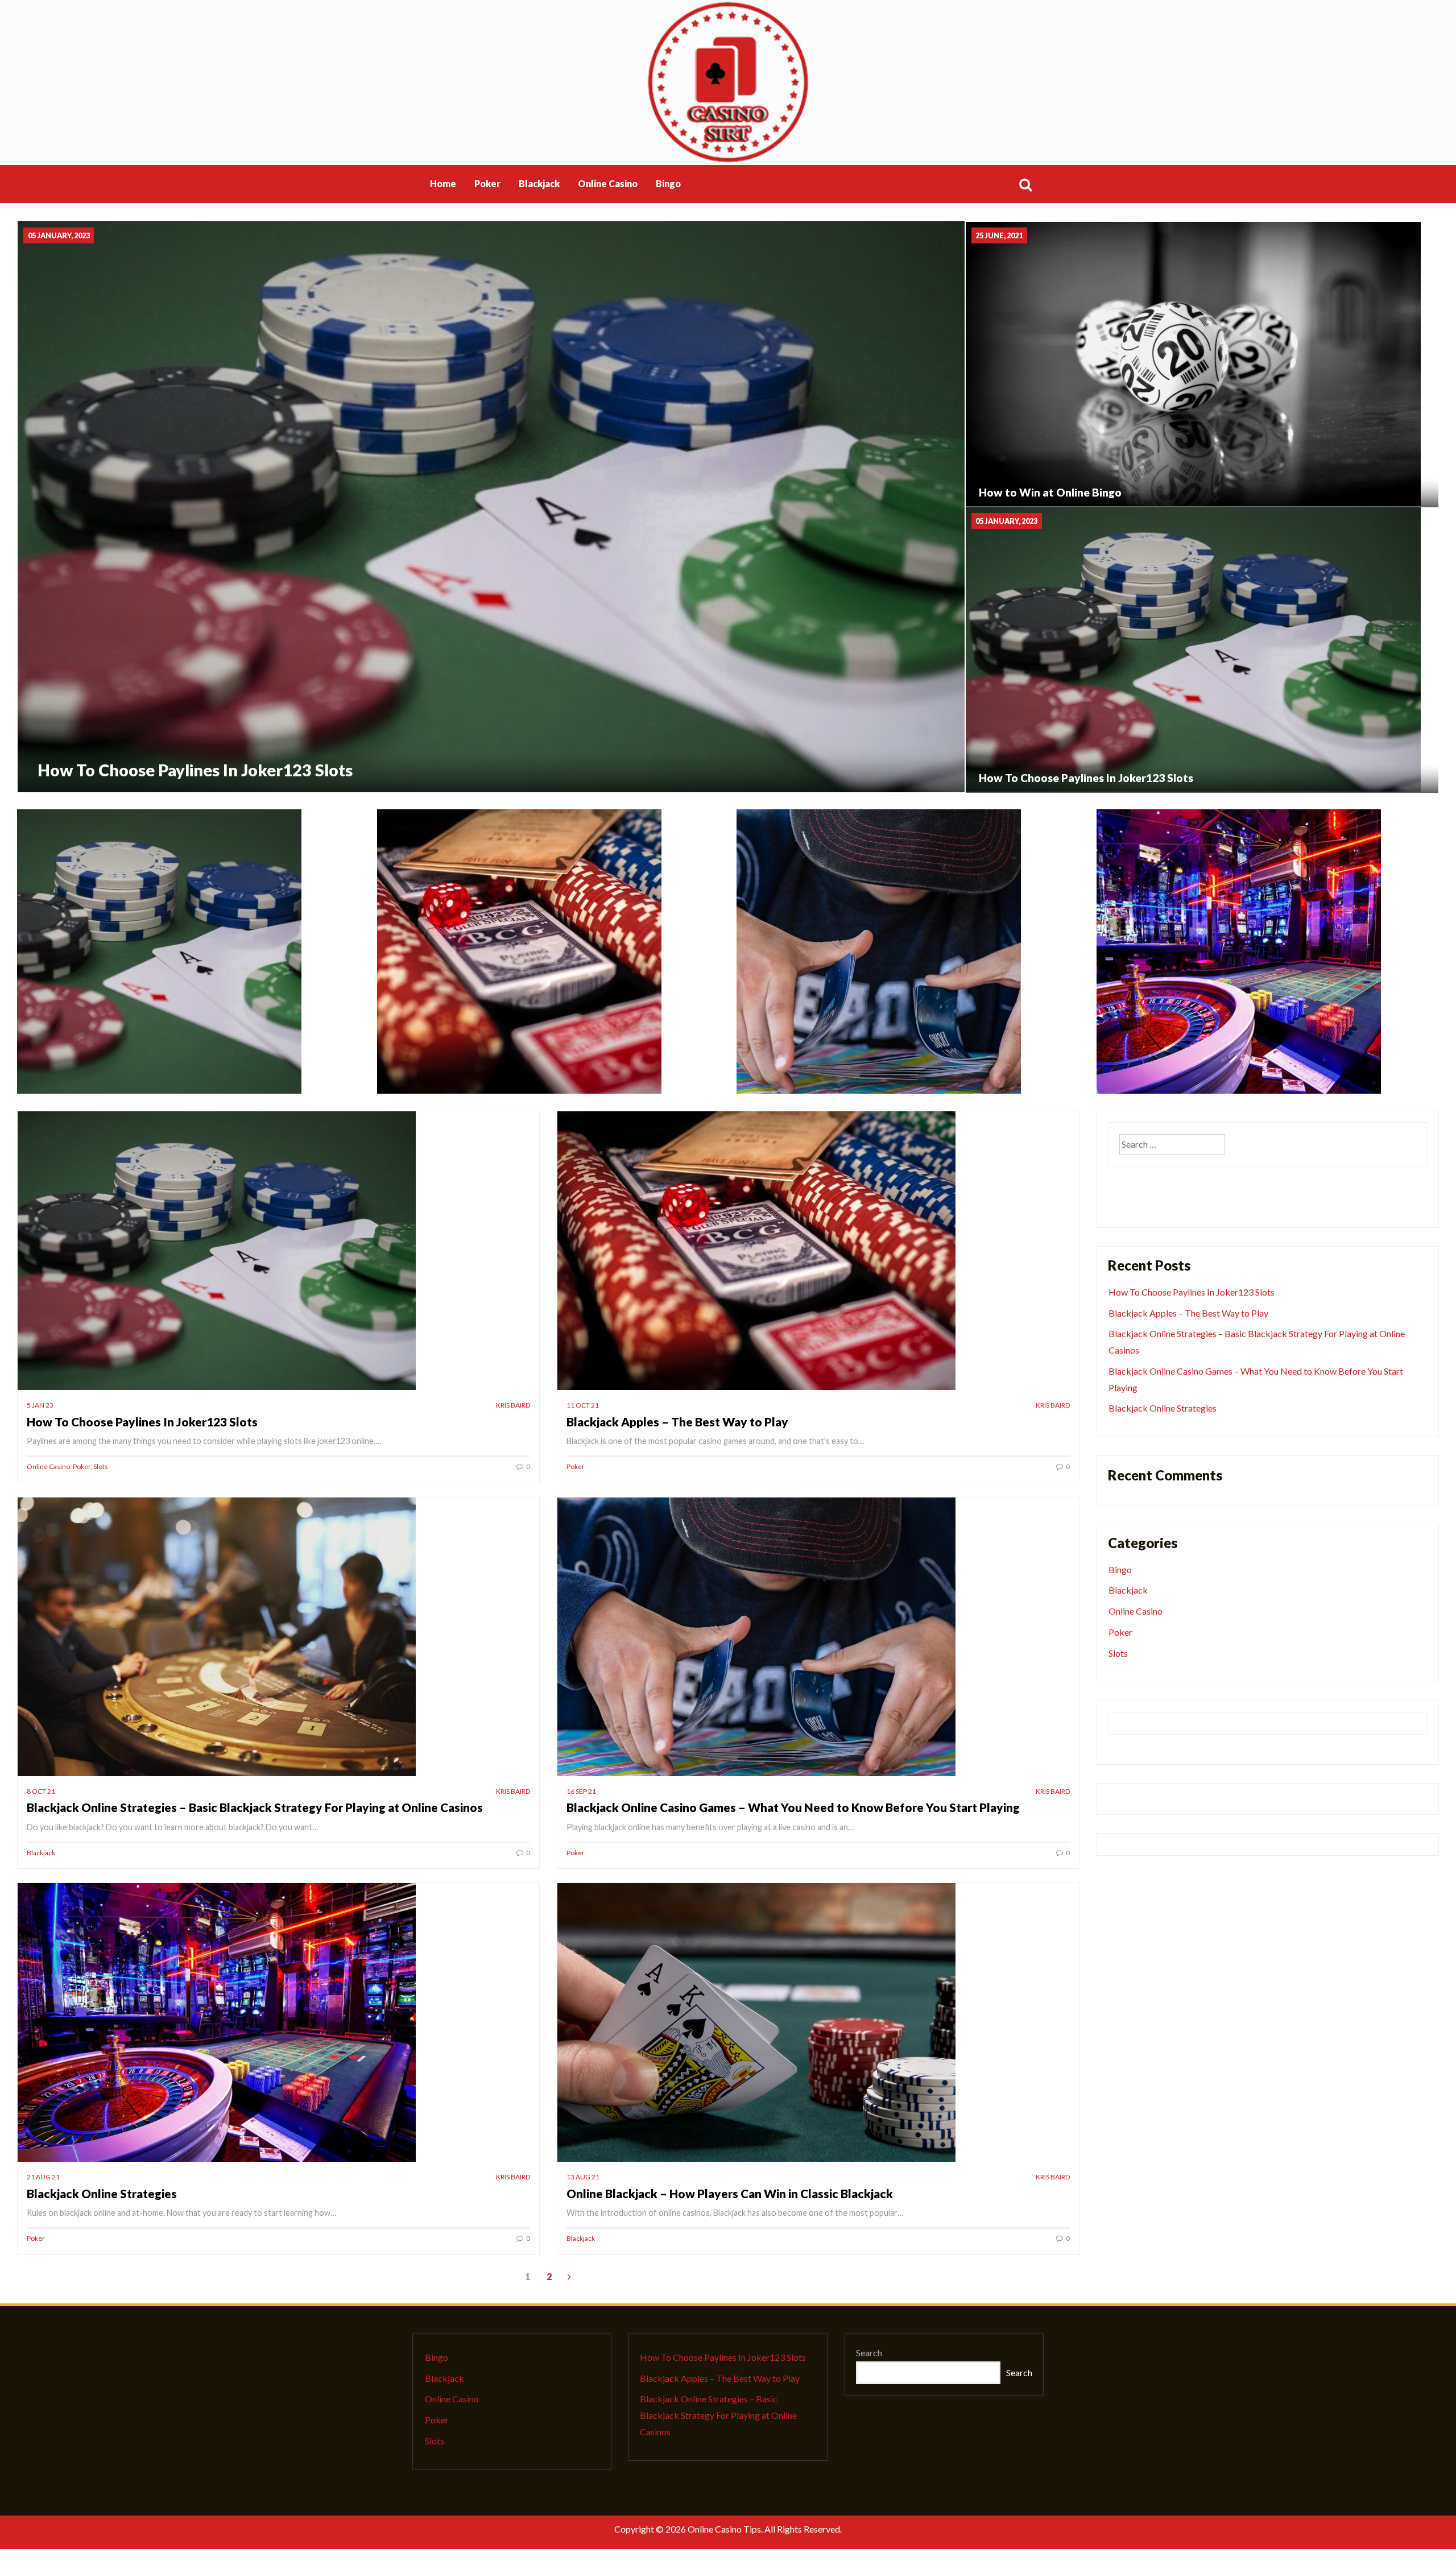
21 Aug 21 (43, 2177)
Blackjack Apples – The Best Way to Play (677, 1422)
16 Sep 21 (581, 1791)
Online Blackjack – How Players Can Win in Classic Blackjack (730, 2193)
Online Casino (608, 183)
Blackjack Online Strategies (102, 2193)
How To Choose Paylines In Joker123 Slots (142, 1422)
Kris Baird (513, 1405)
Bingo (1120, 1569)
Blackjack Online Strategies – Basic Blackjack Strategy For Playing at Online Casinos (255, 1807)
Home (443, 183)
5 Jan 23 (40, 1405)
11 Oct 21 (583, 1405)
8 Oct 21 (41, 1791)
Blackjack (539, 183)
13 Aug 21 (583, 2177)
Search (869, 2353)
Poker (487, 183)
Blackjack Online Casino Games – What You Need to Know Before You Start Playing (793, 1807)
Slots (101, 1466)
